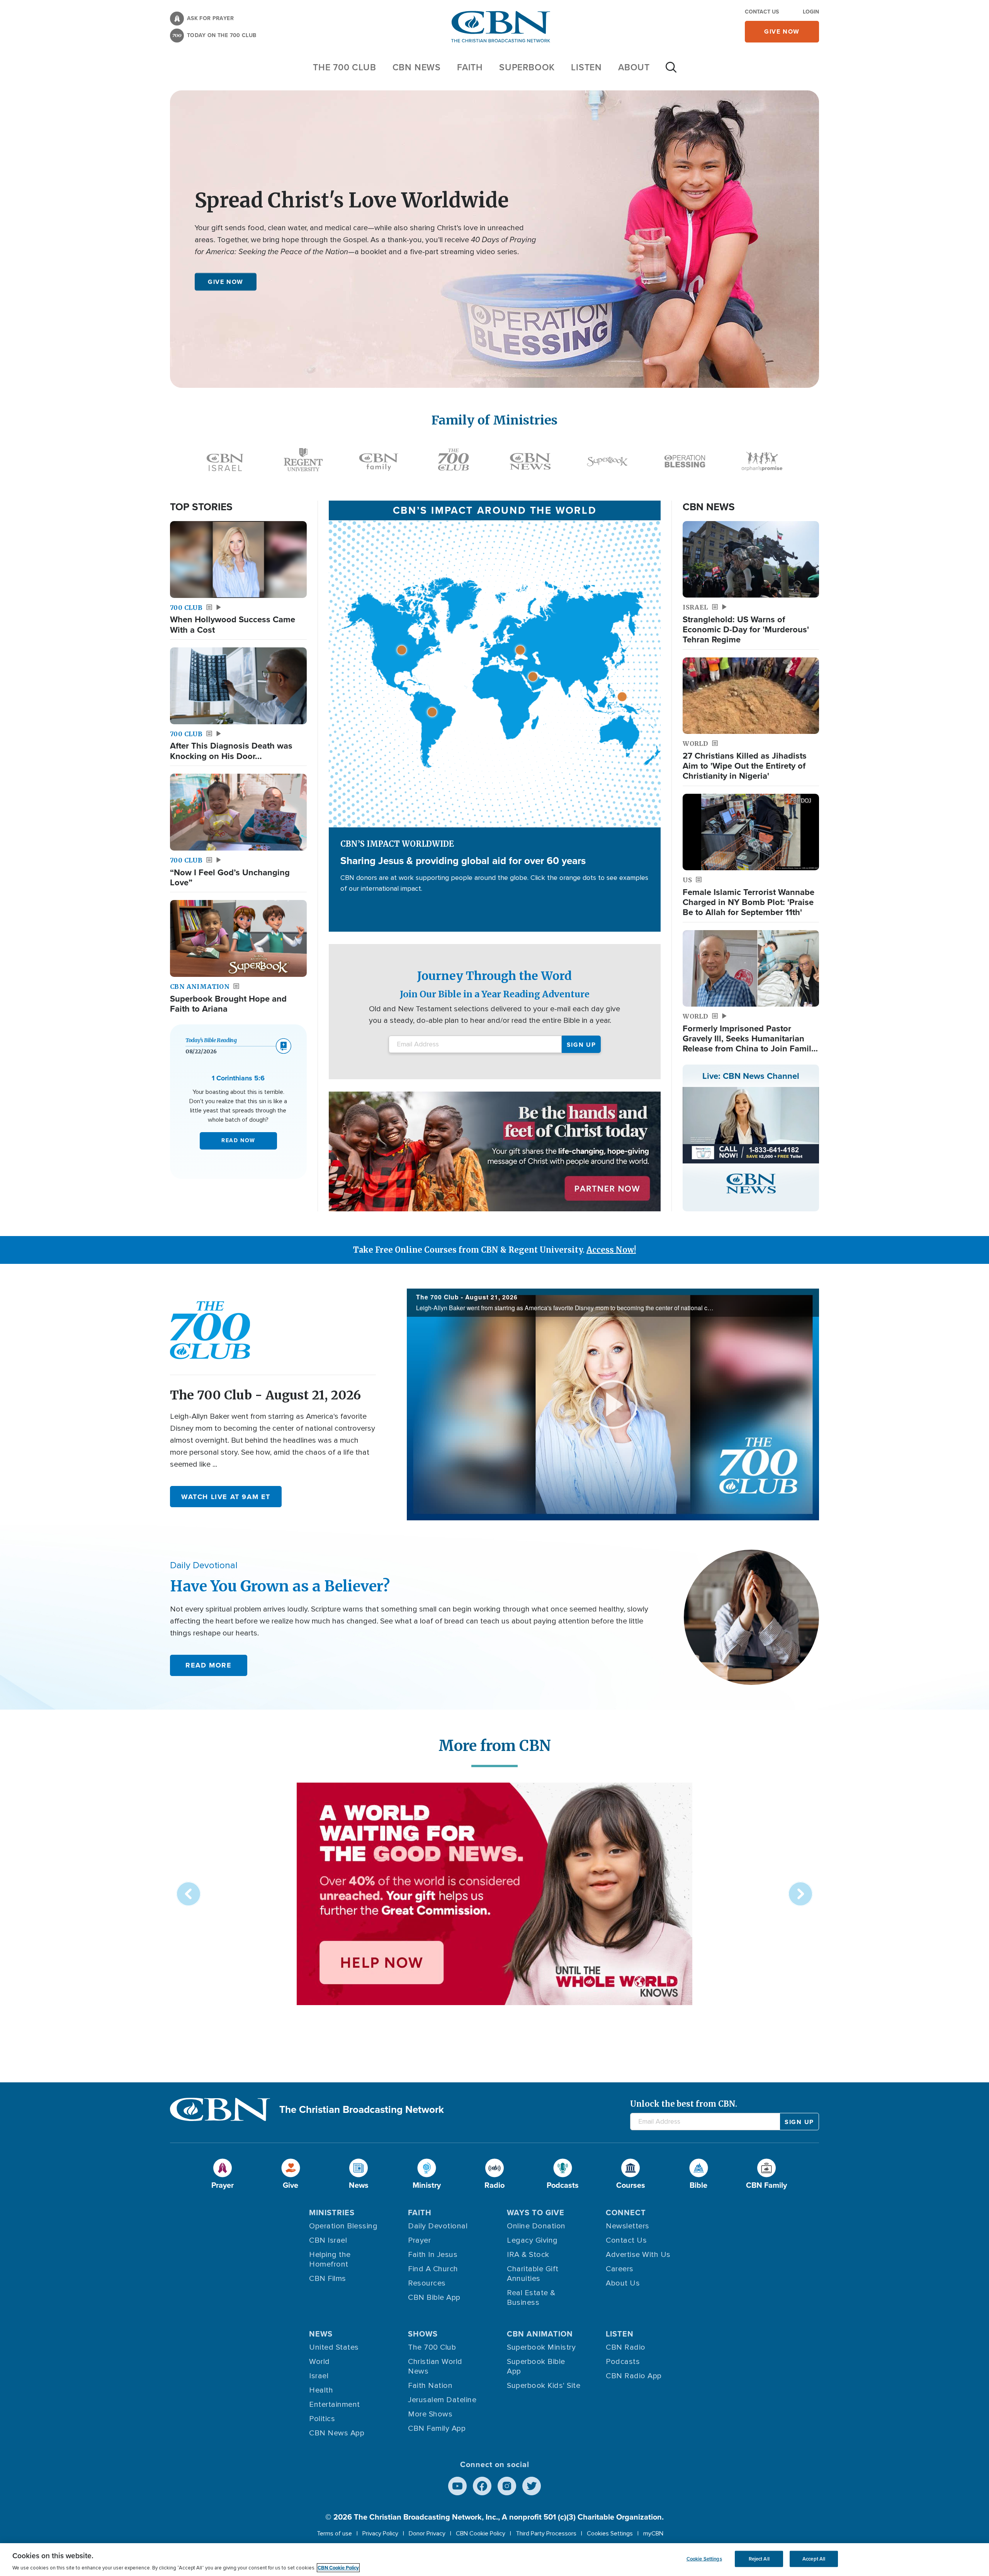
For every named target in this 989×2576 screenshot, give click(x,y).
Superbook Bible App (536, 2366)
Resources (427, 2283)
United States (334, 2347)
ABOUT (634, 67)
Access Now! (611, 1250)
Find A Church (433, 2269)
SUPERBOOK (527, 67)
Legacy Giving (532, 2240)
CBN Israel (328, 2240)
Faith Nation (430, 2386)
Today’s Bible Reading (211, 1040)
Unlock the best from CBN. (684, 2104)
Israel (319, 2376)
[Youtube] (457, 2486)
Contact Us (762, 12)
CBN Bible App (434, 2298)
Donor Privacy (427, 2534)
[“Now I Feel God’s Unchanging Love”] (238, 812)
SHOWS (423, 2334)
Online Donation (536, 2226)
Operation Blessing (343, 2226)
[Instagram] (507, 2486)
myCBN (653, 2534)
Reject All (759, 2559)
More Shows (430, 2414)
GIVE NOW (226, 281)
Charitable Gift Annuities (533, 2274)
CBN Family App (437, 2428)
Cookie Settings (704, 2559)
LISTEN (586, 67)
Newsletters (628, 2226)
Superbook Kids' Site (544, 2386)
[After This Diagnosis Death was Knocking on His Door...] (238, 686)
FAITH (470, 67)
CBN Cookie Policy (481, 2534)
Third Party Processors (546, 2534)
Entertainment (335, 2404)
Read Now (238, 1140)
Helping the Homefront (330, 2259)
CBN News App (337, 2433)
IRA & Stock (528, 2255)
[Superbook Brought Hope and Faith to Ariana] (238, 938)
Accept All (814, 2559)
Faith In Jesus (433, 2255)
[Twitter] (532, 2486)
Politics (322, 2419)
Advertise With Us (638, 2255)
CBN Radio (626, 2347)
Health (321, 2390)
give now (782, 31)
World (319, 2362)
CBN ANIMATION (540, 2334)
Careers (620, 2269)
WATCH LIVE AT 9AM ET (226, 1497)
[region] (494, 2560)
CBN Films (328, 2279)
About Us (623, 2283)
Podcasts (623, 2362)
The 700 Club (345, 67)
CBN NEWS (417, 67)
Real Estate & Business (531, 2298)
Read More (208, 1665)
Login (811, 12)
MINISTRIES (332, 2212)
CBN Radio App (634, 2376)
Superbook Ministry (541, 2347)
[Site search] (671, 71)
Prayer (419, 2240)
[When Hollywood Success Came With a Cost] (238, 560)
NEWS (321, 2334)
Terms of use (334, 2534)
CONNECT (626, 2212)
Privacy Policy (380, 2534)
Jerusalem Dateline (442, 2400)
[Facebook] (482, 2486)
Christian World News (435, 2366)
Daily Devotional (438, 2226)
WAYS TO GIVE (536, 2212)
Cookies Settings (610, 2534)
